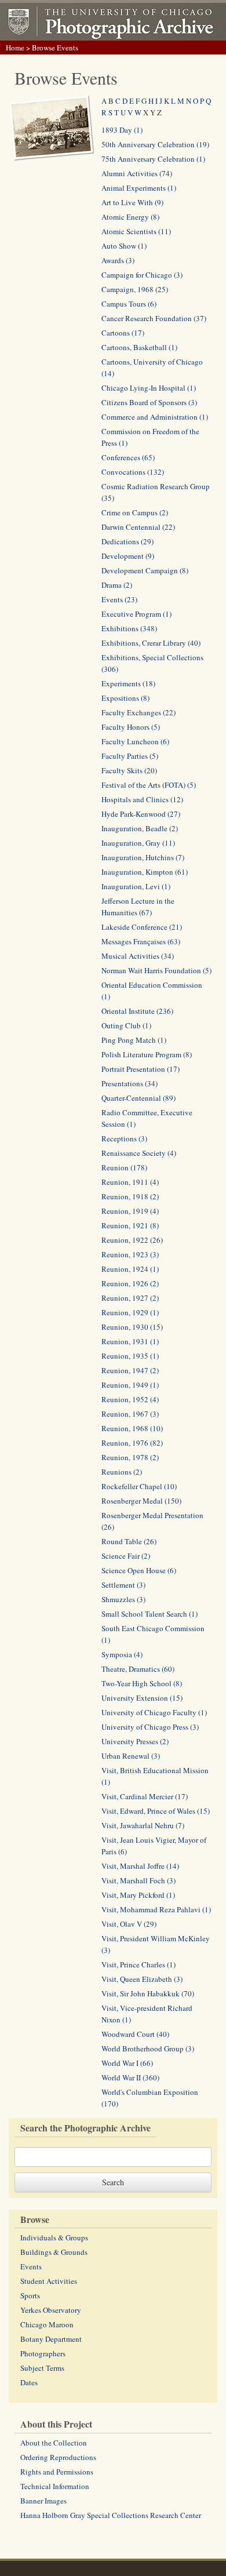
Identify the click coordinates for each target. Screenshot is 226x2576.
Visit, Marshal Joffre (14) (140, 1866)
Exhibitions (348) (129, 628)
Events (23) (119, 599)
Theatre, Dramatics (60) (138, 1669)
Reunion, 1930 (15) (132, 1327)
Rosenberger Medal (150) (141, 1501)
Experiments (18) (128, 683)
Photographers (43, 2353)
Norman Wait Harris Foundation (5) (156, 970)
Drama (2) (117, 585)
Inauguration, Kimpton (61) (145, 872)
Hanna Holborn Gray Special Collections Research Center (111, 2515)
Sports (30, 2295)
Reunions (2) (122, 1472)
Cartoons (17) (123, 333)
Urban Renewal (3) (131, 1756)
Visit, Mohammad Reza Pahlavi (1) (156, 1909)
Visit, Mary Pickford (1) (138, 1895)
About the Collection (54, 2443)
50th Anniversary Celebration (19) (155, 144)
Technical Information (55, 2486)
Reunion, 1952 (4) (130, 1399)
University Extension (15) (142, 1698)
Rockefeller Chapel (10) (139, 1486)
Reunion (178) (124, 1167)
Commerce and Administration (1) (155, 417)
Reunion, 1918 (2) (130, 1196)
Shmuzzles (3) (123, 1599)
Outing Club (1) (126, 1025)
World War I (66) (127, 2063)
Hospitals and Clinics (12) (142, 799)
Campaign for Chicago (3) (142, 275)
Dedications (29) (127, 541)
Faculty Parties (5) (130, 756)
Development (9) (128, 556)
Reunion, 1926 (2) (130, 1283)
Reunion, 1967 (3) (130, 1414)
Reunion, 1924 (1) (130, 1269)
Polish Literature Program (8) (147, 1054)
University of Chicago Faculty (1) (154, 1712)
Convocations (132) (133, 472)
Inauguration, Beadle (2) (140, 828)
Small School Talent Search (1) (150, 1614)
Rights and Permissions (57, 2472)
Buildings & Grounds (54, 2252)
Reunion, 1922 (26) (132, 1240)
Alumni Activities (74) (137, 173)
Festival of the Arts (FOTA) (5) (149, 785)
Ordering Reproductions (58, 2457)
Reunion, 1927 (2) (130, 1298)
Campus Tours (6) (129, 304)
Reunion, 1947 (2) (130, 1370)
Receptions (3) (124, 1138)
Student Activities (49, 2281)
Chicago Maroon (47, 2324)
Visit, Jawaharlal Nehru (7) (143, 1825)
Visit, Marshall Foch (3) (138, 1880)
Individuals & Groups (54, 2237)
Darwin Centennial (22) (138, 527)
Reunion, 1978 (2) (130, 1457)
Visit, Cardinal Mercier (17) (145, 1796)
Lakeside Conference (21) (142, 927)
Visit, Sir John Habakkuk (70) (148, 1993)
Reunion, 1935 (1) (130, 1356)
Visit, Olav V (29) (129, 1924)
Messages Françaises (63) (141, 941)
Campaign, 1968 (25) (135, 289)
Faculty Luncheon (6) (135, 741)
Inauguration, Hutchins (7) (143, 857)
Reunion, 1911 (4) (130, 1182)
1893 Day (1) (122, 130)
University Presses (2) (135, 1741)
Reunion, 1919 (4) (130, 1211)
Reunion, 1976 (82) (132, 1443)
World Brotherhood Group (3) (148, 2049)
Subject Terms (42, 2368)
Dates (29, 2382)
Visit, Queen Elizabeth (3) (142, 1979)
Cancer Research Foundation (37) (154, 318)
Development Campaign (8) (145, 570)
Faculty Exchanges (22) (138, 712)
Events (31, 2266)
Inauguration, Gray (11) (138, 843)
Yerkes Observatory (51, 2310)
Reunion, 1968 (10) (132, 1428)
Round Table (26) (129, 1541)
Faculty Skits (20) (129, 770)
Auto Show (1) (124, 246)
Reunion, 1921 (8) (130, 1225)
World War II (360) (130, 2077)
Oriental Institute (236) (137, 1011)
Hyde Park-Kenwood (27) (141, 814)
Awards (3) (118, 260)
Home (15, 48)
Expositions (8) (125, 698)
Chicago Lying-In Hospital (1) (149, 388)
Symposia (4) (122, 1654)
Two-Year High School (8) (142, 1683)
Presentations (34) (130, 1083)
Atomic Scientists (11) (136, 231)
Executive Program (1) (136, 614)
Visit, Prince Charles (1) (138, 1964)
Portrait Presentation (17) (141, 1069)
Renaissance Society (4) (139, 1153)
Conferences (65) (128, 457)
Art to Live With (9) (132, 202)
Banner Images (43, 2501)
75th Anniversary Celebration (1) (153, 159)
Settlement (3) (123, 1585)
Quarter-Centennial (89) (138, 1098)
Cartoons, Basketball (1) (139, 347)
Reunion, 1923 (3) (130, 1254)
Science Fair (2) (126, 1556)
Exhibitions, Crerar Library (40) (151, 643)
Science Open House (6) (139, 1570)
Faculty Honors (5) (131, 727)
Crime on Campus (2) (135, 512)
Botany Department (51, 2339)
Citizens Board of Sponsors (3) (149, 402)
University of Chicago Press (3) (150, 1727)
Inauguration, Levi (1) (136, 886)
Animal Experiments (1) (139, 188)
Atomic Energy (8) (130, 217)
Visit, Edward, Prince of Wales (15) (156, 1811)
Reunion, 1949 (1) (130, 1385)
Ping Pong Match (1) (134, 1040)
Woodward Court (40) (135, 2034)
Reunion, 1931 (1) (130, 1341)
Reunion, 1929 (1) (130, 1312)
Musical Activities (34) (138, 956)
